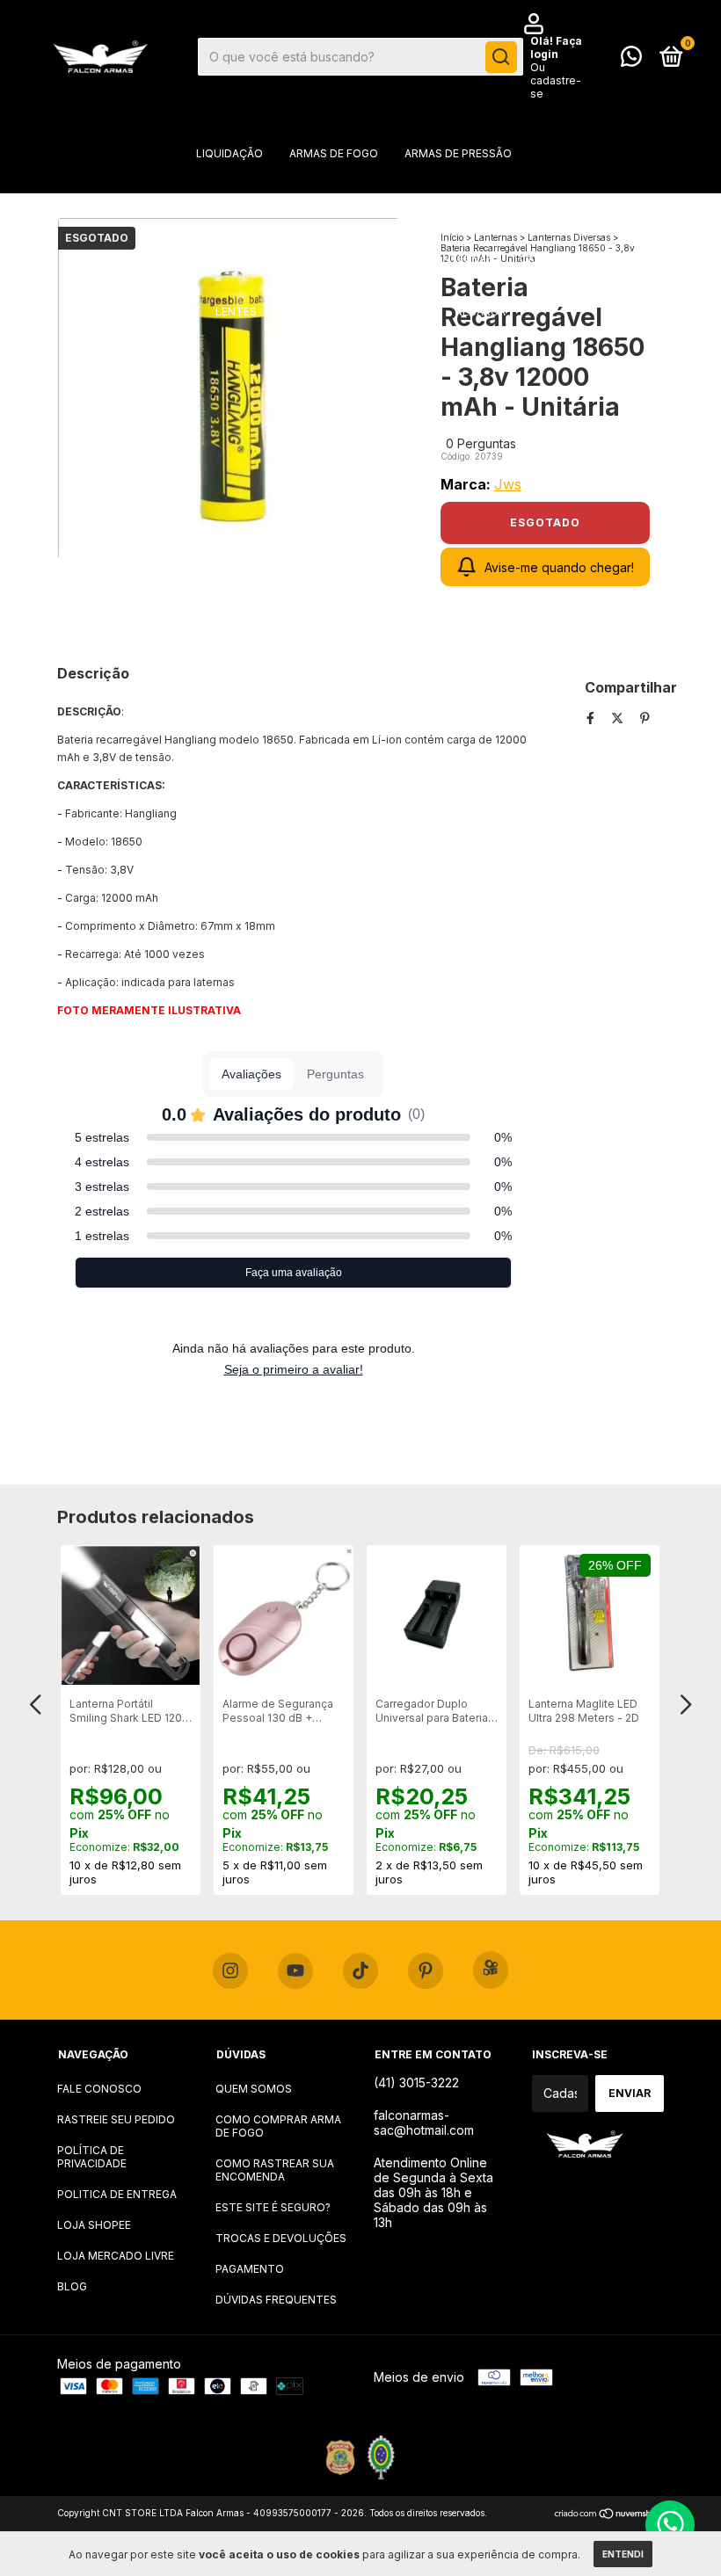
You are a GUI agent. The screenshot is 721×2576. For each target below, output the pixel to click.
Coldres (447, 206)
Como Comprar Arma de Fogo (278, 2126)
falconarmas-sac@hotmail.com (424, 2122)
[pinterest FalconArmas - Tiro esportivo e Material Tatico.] (426, 1971)
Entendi (623, 2554)
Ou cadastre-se (556, 80)
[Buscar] (501, 57)
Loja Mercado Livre (116, 2256)
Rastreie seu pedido (116, 2119)
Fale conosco (99, 2089)
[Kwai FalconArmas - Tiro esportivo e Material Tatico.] (491, 1970)
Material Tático (347, 206)
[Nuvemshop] (609, 2515)
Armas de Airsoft (221, 206)
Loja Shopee (94, 2225)
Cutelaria (313, 312)
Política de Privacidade (92, 2157)
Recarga (481, 312)
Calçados (399, 312)
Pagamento (250, 2269)
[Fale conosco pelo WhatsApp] (631, 60)
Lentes (236, 312)
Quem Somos (254, 2089)
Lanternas (461, 259)
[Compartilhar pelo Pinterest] (645, 718)
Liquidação (229, 153)
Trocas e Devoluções (281, 2238)
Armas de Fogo (334, 153)
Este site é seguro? (273, 2207)
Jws (508, 484)
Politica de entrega (117, 2194)
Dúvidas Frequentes (276, 2300)
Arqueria (525, 206)
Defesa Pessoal (197, 259)
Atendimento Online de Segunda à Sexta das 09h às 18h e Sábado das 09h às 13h (433, 2192)
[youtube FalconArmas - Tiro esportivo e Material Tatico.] (295, 1971)
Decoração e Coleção (336, 259)
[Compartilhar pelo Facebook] (592, 718)
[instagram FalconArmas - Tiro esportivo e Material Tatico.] (230, 1971)
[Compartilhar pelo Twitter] (619, 718)
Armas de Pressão (458, 153)
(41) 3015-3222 (416, 2083)
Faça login (556, 47)
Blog (72, 2286)
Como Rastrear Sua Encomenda (275, 2170)
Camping (545, 259)
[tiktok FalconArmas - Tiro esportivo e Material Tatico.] (360, 1971)
